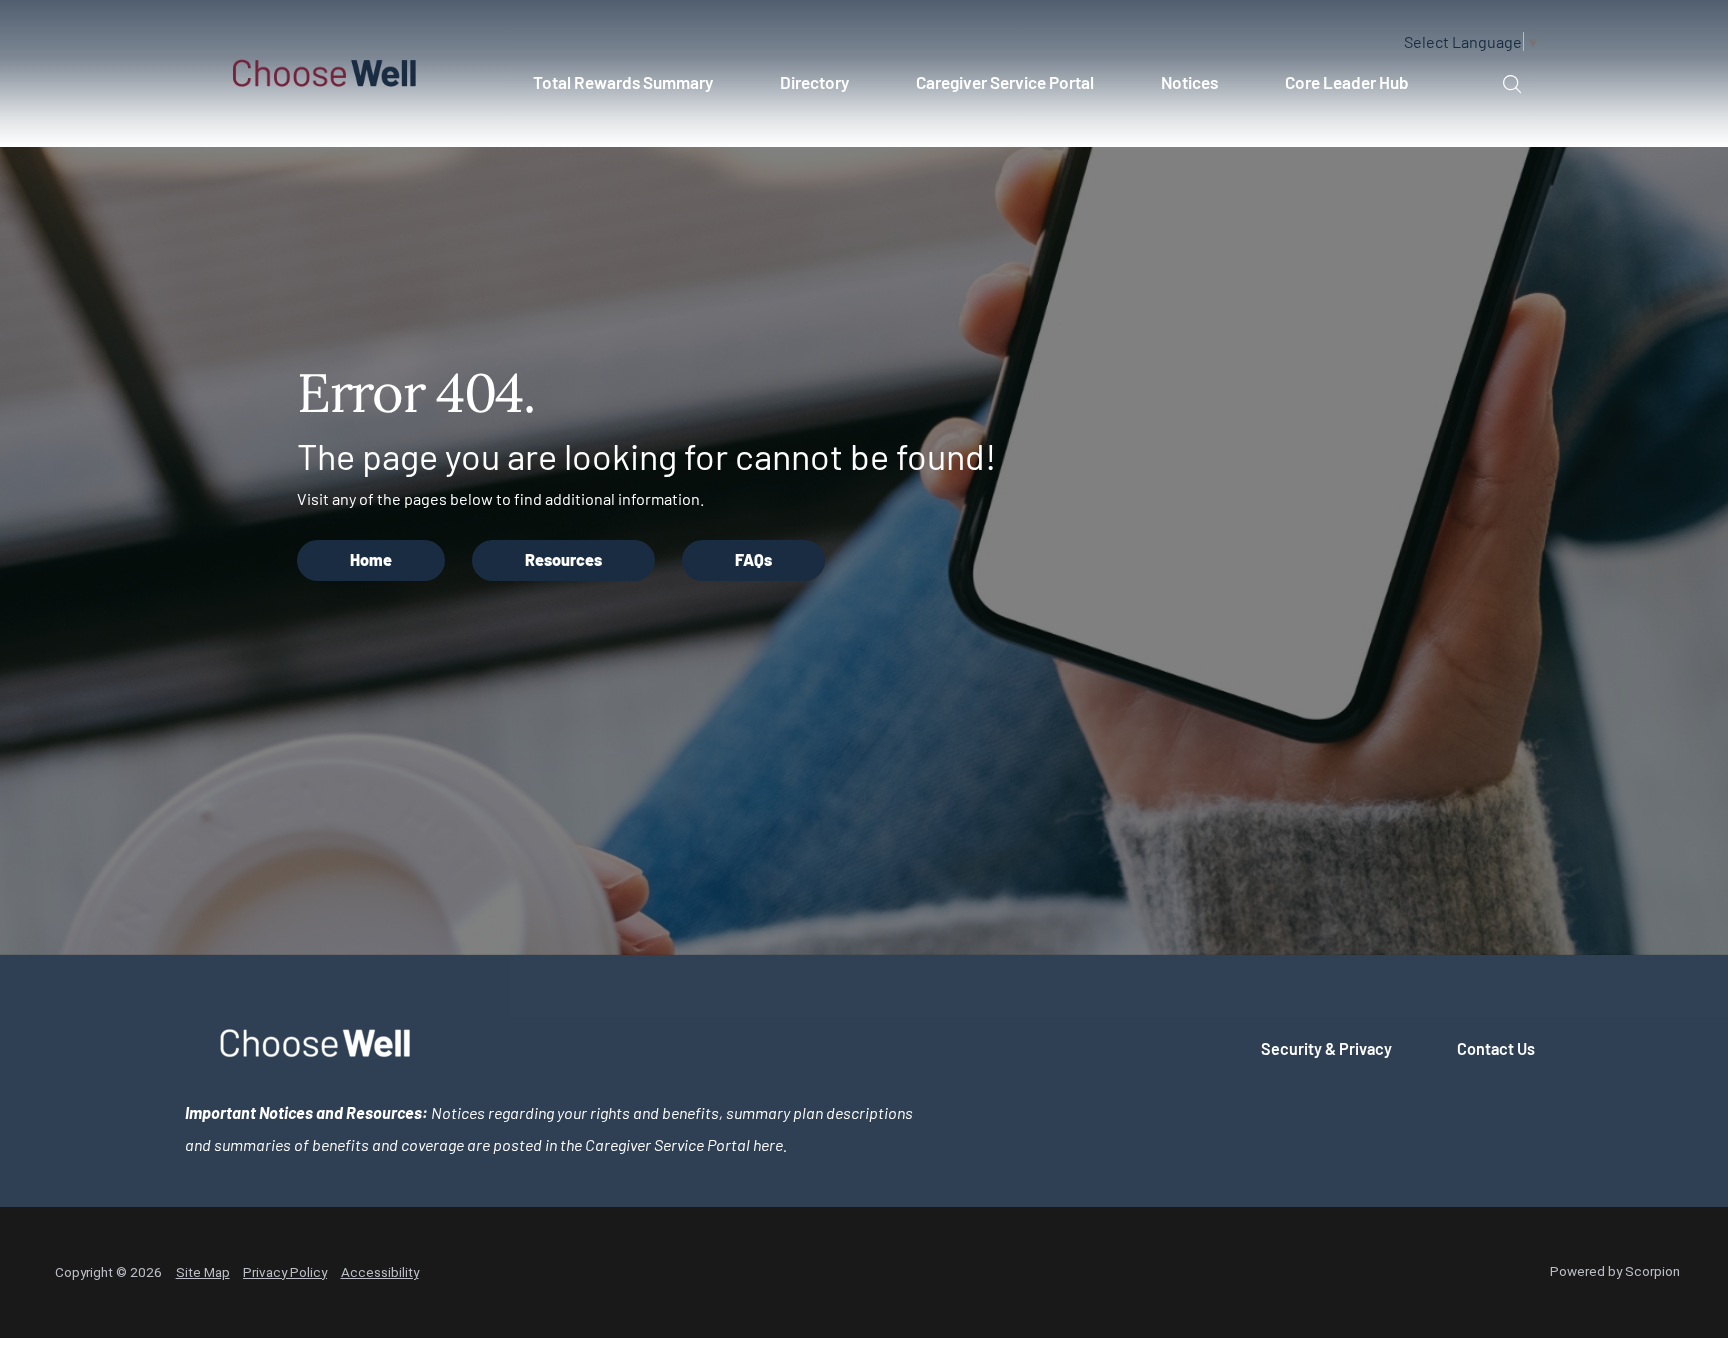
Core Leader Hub (1347, 82)
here (768, 1144)
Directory (814, 82)
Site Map (203, 1272)
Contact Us (1496, 1048)
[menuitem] (632, 90)
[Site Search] (1512, 84)
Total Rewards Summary (623, 82)
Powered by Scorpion (1615, 1271)
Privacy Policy (285, 1272)
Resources (563, 559)
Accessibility (380, 1272)
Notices (1189, 82)
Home (371, 559)
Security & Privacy (1326, 1048)
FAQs (753, 559)
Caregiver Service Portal (1005, 82)
